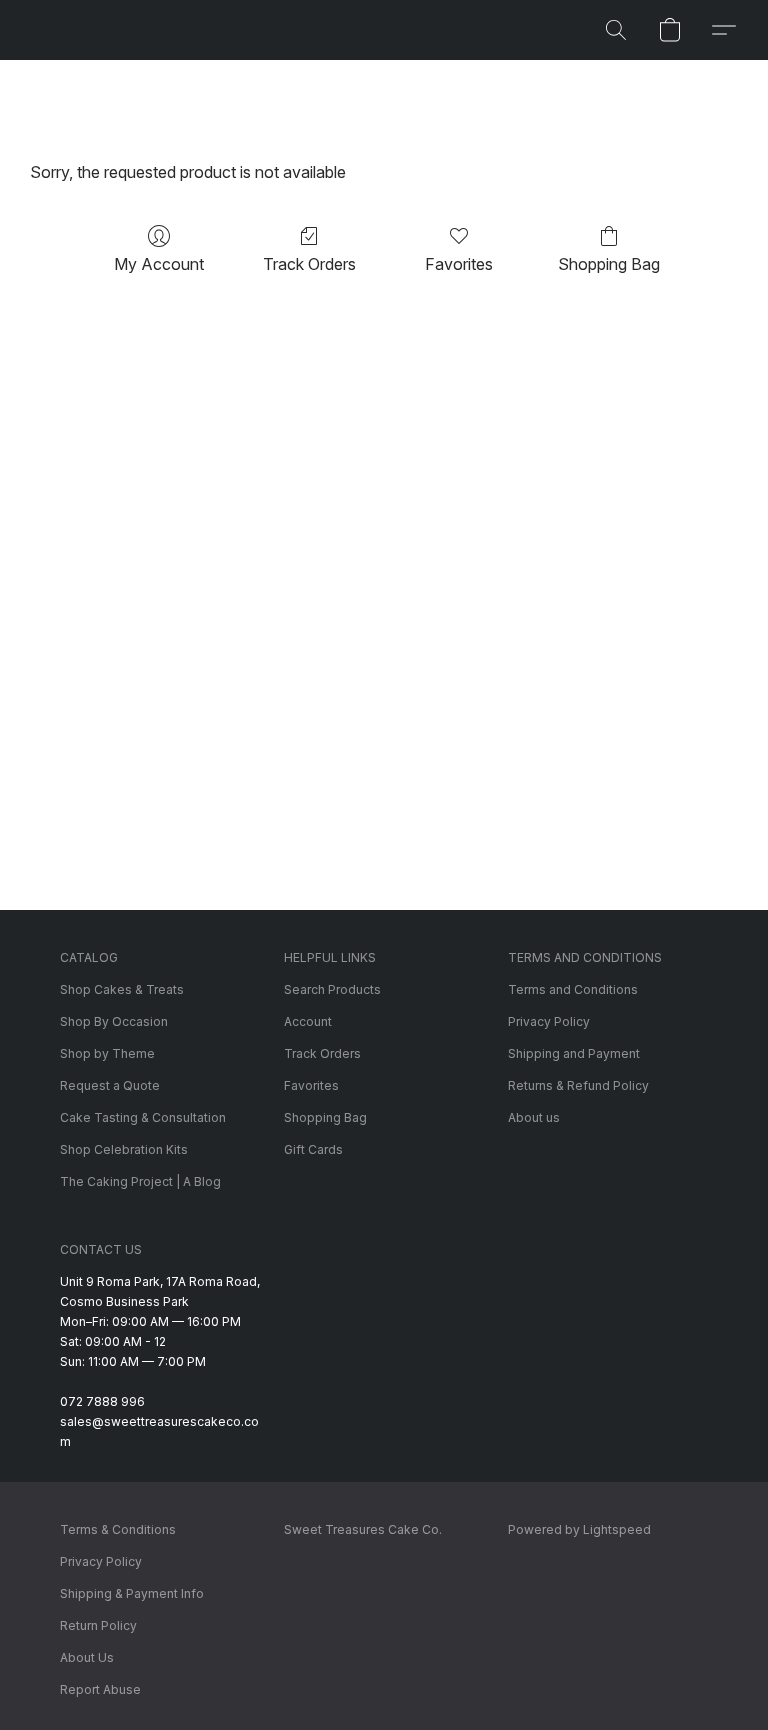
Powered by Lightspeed (579, 1529)
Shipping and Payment (574, 1053)
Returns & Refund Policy (578, 1085)
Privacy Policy (549, 1021)
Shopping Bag (609, 264)
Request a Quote (110, 1085)
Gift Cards (313, 1149)
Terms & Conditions (118, 1529)
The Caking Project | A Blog (140, 1181)
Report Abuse (100, 1689)
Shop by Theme (107, 1053)
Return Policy (98, 1625)
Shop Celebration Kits (124, 1149)
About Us (87, 1657)
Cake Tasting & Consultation (143, 1117)
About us (534, 1117)
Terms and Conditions (573, 989)
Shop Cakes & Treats (122, 989)
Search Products (332, 989)
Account (308, 1021)
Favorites (459, 264)
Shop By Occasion (114, 1021)
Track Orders (309, 264)
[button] (616, 30)
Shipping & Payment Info (132, 1593)
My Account (159, 264)
